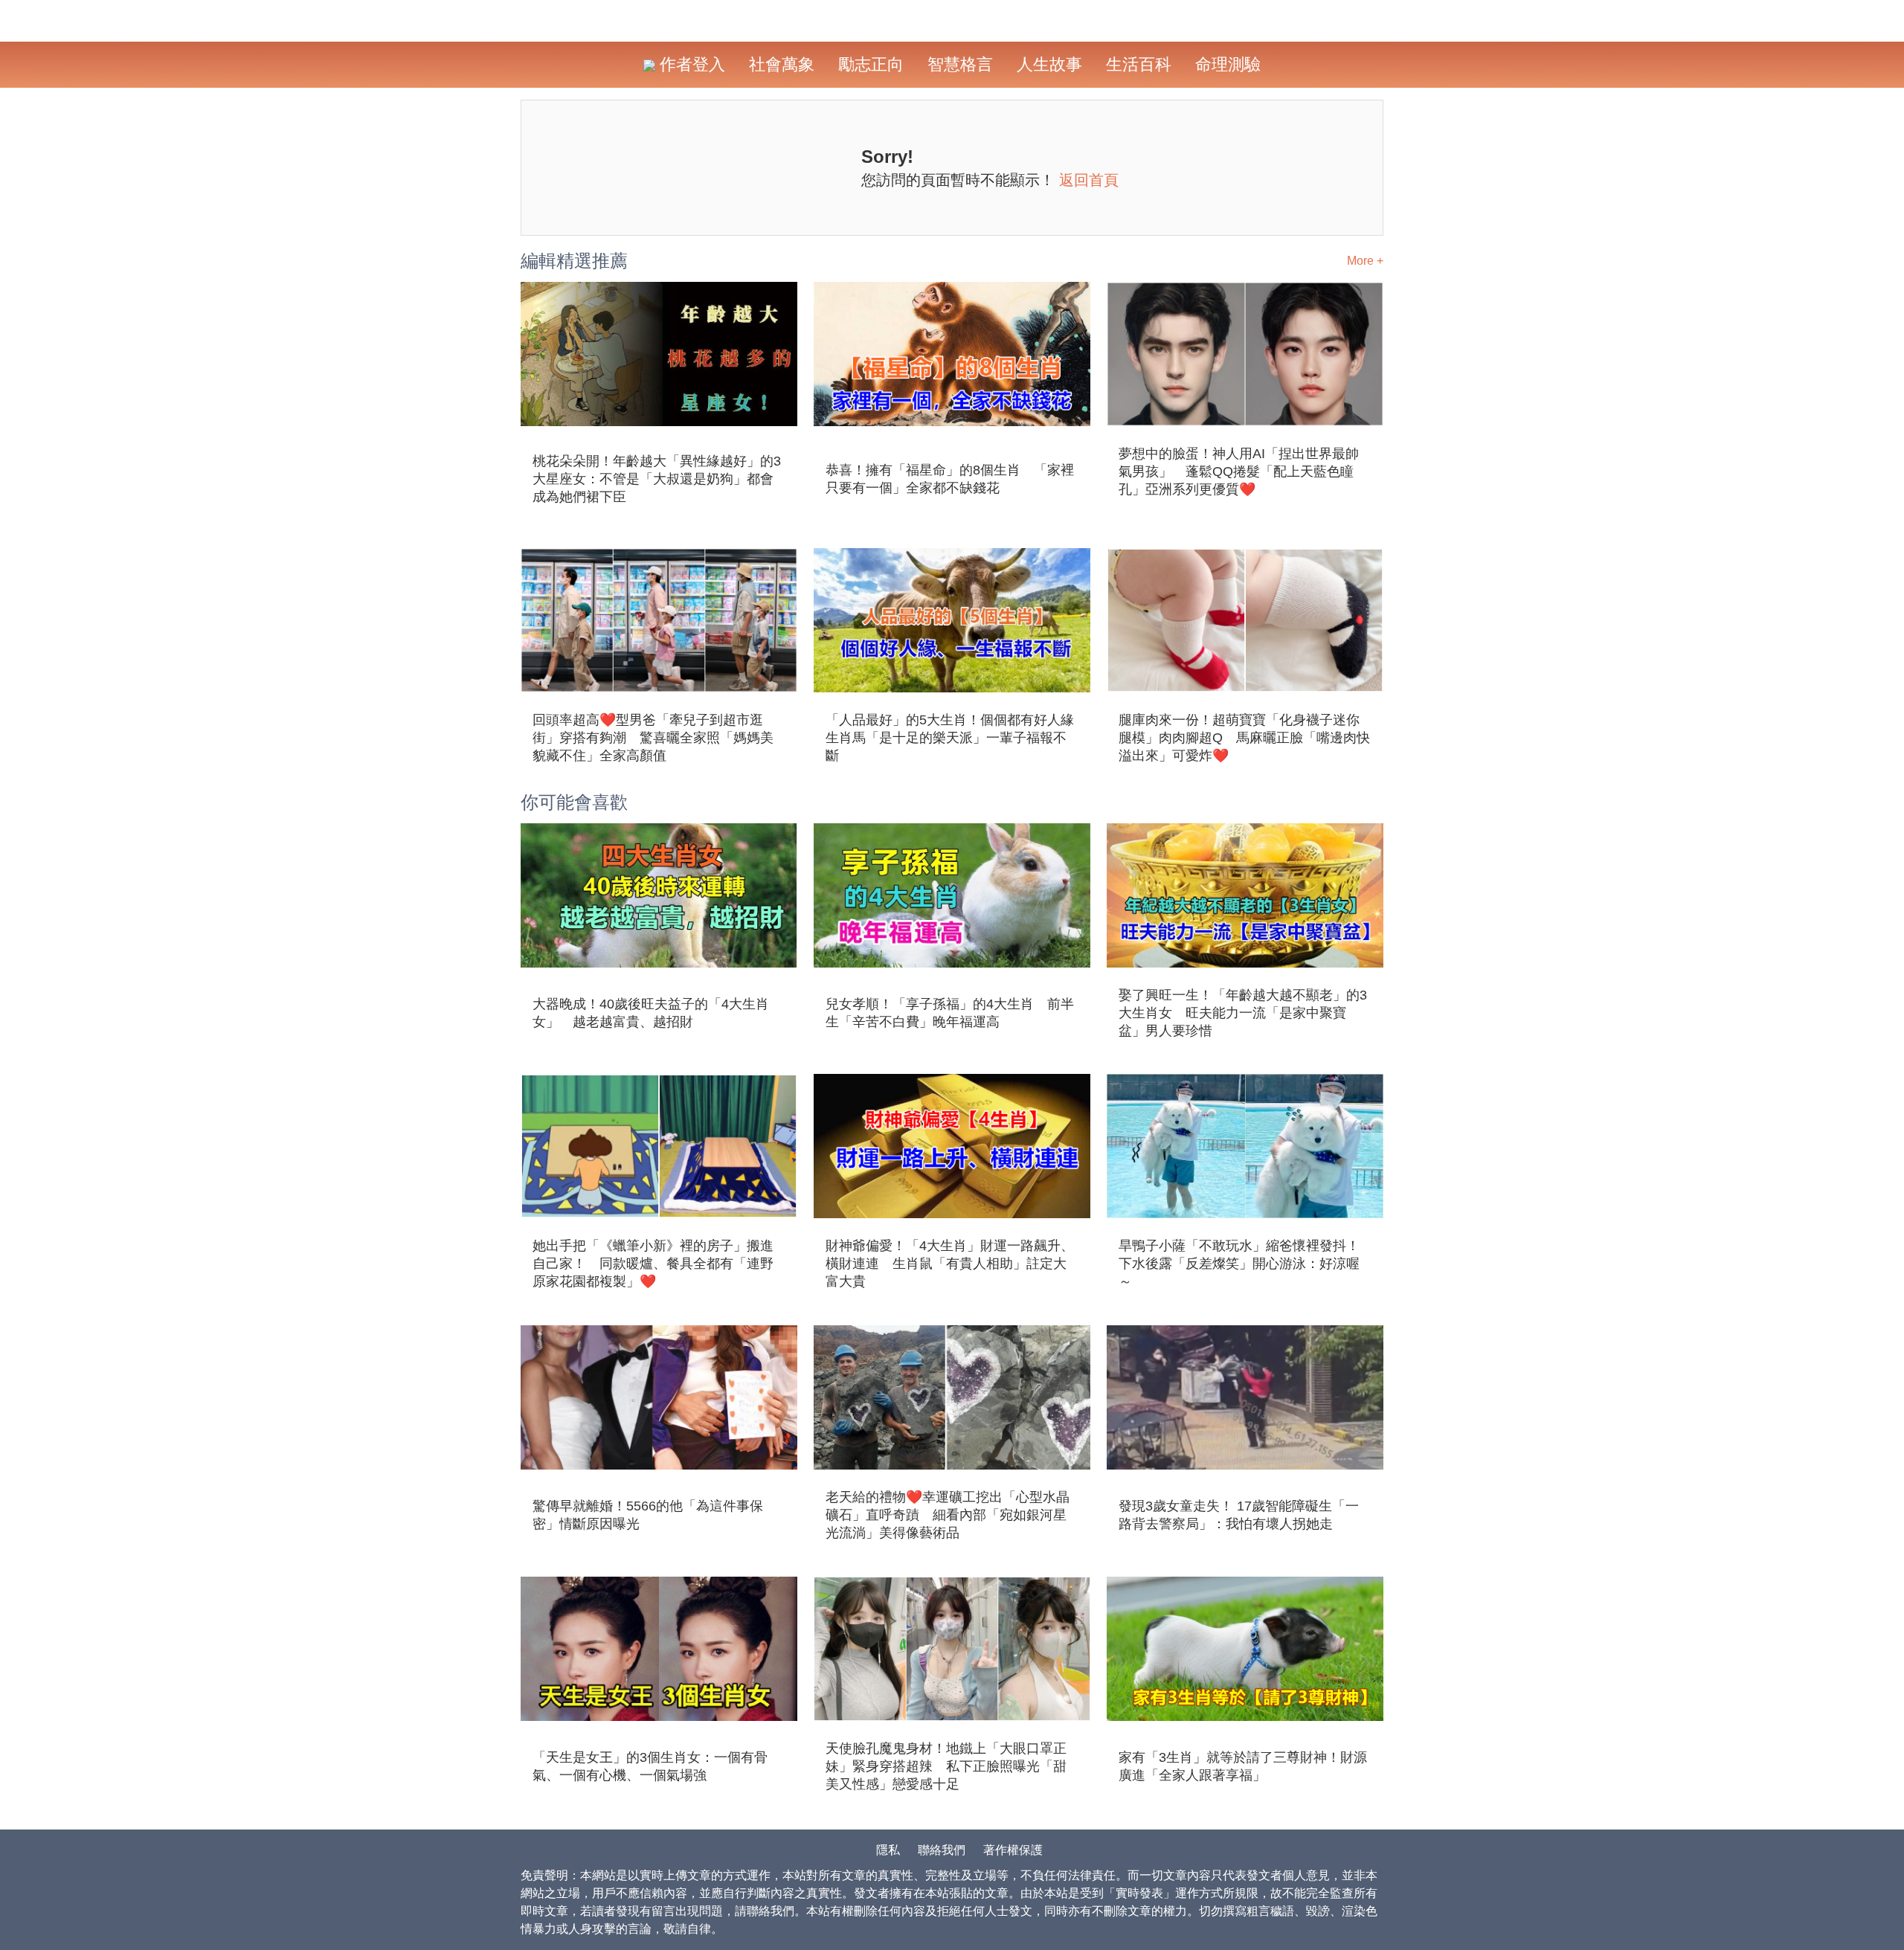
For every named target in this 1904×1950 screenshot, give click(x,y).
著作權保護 (1013, 1850)
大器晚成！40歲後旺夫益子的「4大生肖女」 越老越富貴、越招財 (651, 1013)
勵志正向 (871, 64)
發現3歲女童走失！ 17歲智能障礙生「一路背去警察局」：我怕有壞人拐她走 (1239, 1515)
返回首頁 (1089, 180)
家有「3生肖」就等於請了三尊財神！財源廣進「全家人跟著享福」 (1243, 1766)
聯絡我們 (942, 1850)
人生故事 (1049, 64)
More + (1365, 261)
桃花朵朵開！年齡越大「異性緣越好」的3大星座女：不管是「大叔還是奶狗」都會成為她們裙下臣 (657, 479)
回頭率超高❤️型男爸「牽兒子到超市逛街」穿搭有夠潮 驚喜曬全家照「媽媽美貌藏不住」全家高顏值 (653, 738)
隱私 (888, 1850)
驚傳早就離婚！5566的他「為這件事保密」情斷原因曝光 (648, 1515)
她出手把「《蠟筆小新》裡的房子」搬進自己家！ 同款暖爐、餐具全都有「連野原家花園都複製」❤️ (653, 1264)
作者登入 (690, 64)
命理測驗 (1228, 64)
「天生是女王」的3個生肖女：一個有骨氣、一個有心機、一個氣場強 (650, 1766)
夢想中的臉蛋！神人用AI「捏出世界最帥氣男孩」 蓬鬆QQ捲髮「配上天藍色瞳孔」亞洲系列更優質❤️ (1239, 472)
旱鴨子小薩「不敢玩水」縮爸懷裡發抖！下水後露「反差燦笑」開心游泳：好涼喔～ (1239, 1264)
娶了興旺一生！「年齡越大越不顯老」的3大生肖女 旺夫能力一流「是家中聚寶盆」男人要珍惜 (1243, 1013)
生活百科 (1139, 64)
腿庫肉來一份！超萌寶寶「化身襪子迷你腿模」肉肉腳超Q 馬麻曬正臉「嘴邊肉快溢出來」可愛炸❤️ (1244, 738)
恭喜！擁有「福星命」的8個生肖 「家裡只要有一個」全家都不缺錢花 (950, 479)
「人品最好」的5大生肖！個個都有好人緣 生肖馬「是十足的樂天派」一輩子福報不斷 (952, 738)
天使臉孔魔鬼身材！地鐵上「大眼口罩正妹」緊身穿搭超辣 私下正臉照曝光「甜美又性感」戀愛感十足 (946, 1766)
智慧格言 (960, 64)
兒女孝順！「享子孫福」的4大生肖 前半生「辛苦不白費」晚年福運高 (950, 1013)
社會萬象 (782, 64)
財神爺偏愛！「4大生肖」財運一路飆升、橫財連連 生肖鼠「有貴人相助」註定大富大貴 (950, 1264)
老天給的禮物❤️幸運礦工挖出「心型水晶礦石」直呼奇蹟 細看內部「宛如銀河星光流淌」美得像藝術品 (948, 1515)
